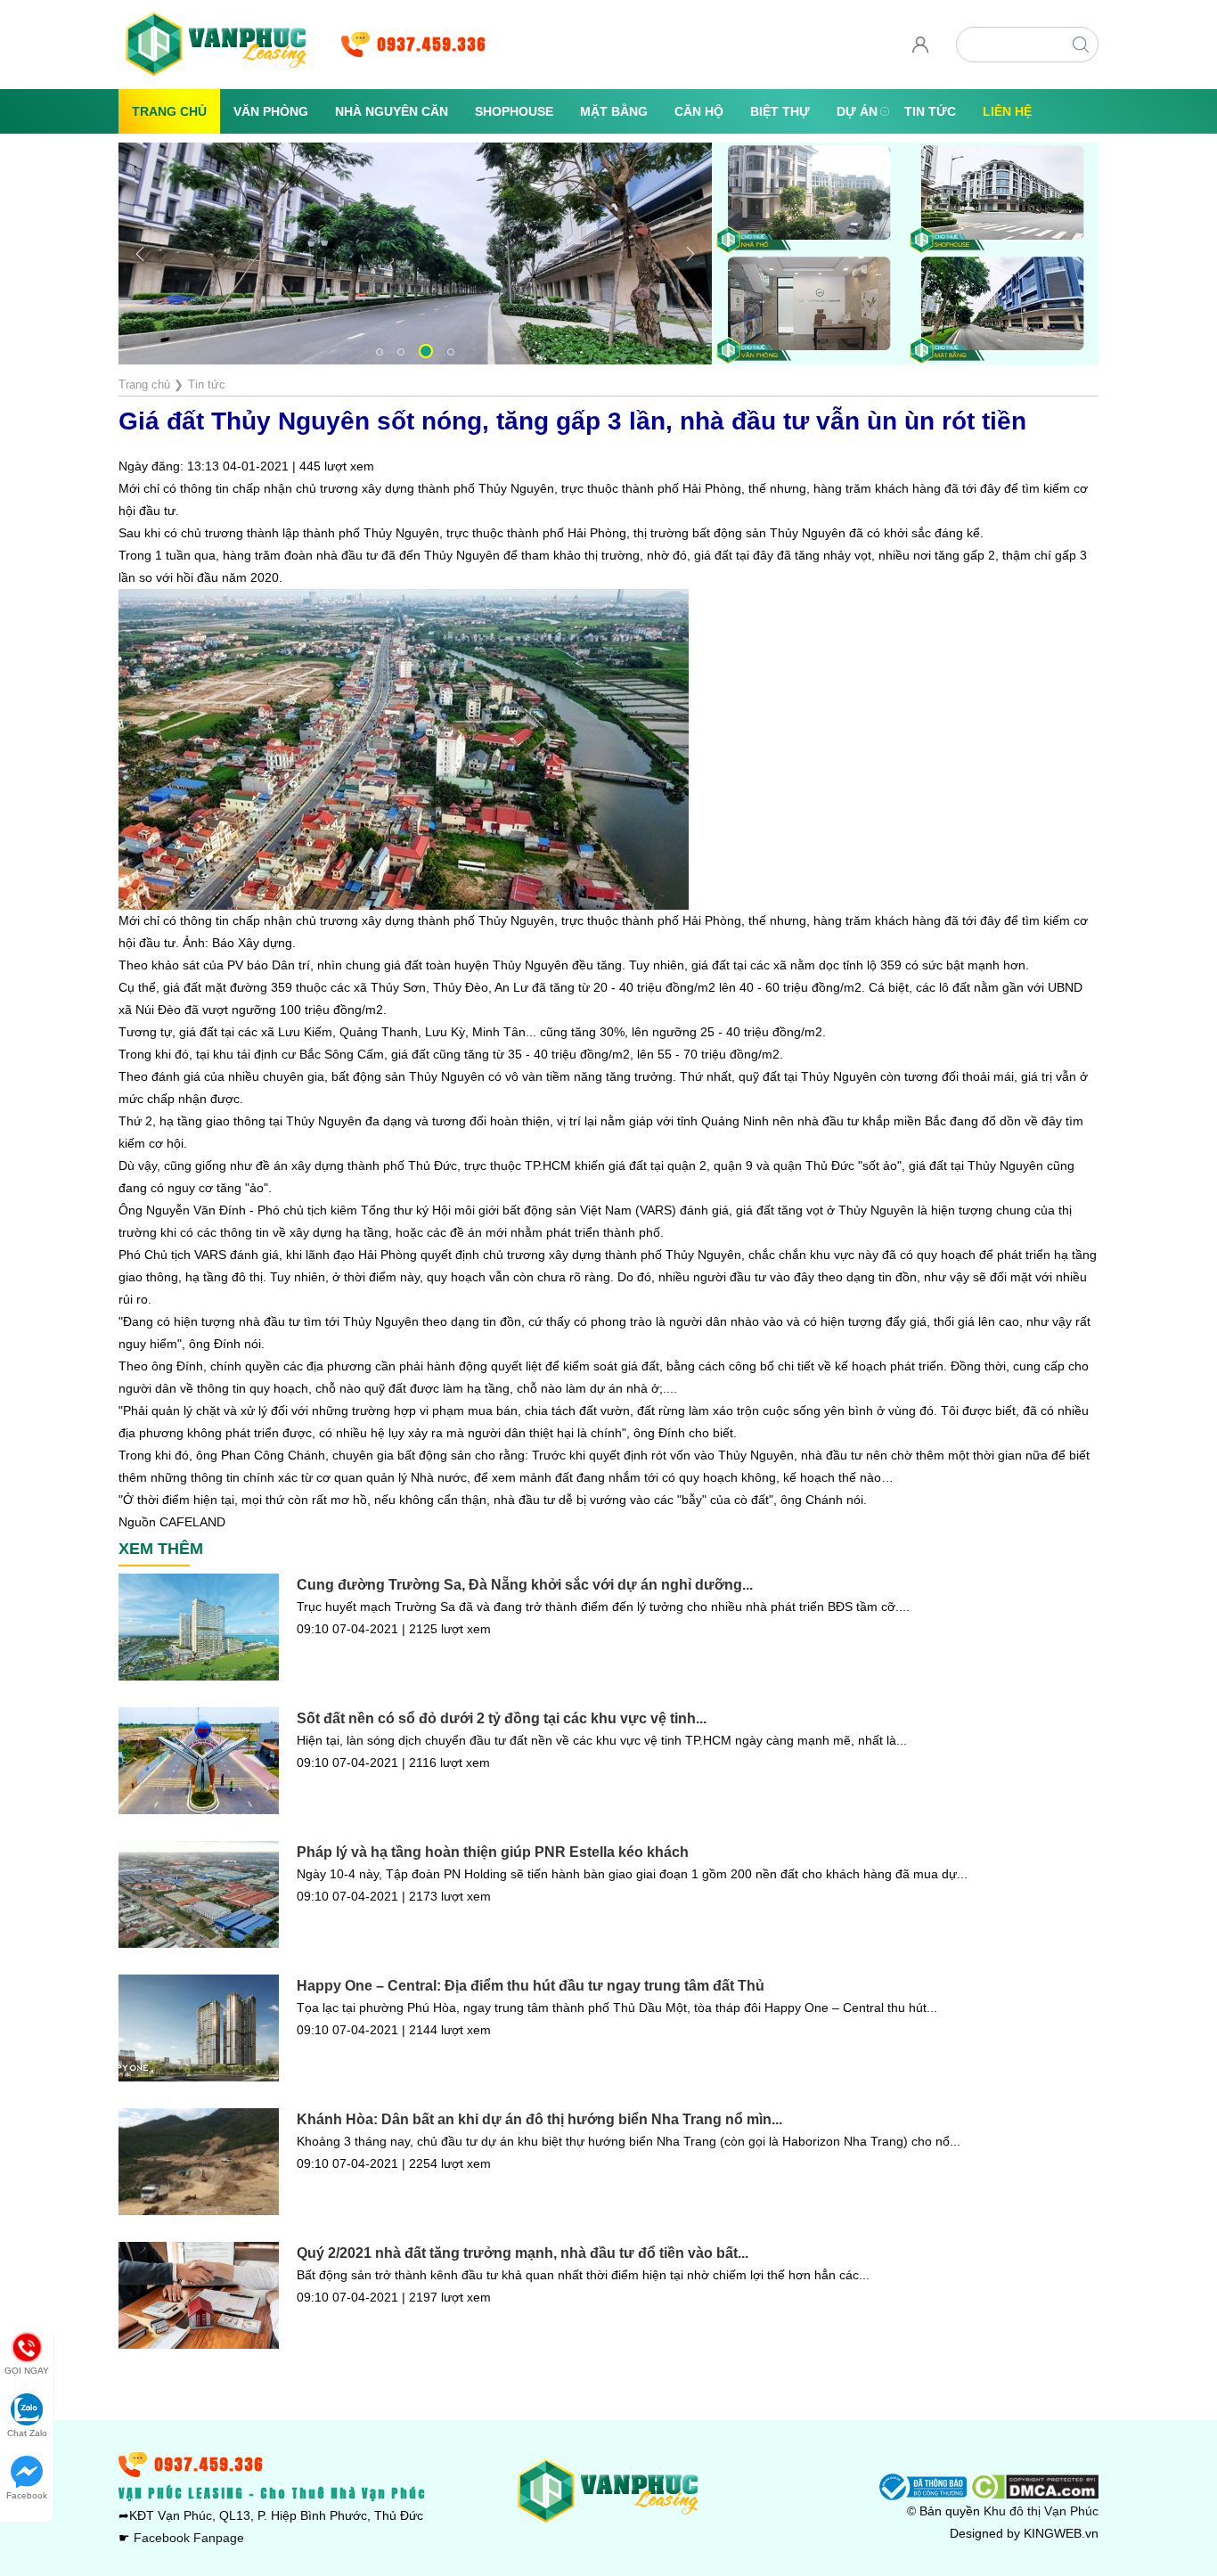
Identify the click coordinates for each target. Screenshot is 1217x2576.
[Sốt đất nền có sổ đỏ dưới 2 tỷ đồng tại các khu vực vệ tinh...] (199, 1761)
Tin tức (930, 111)
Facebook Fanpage (189, 2538)
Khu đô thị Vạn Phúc (1041, 2511)
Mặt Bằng (614, 111)
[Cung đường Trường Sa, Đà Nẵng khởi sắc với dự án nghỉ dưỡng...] (199, 1627)
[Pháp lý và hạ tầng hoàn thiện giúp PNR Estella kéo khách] (199, 1894)
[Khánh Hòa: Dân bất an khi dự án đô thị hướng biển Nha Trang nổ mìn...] (199, 2162)
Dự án (857, 111)
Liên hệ (1007, 111)
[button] (380, 352)
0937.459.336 (432, 44)
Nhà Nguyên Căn (392, 111)
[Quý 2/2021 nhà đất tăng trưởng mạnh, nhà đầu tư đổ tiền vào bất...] (199, 2295)
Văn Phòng (271, 111)
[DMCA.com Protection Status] (1034, 2486)
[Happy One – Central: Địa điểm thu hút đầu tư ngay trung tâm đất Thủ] (199, 2028)
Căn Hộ (699, 111)
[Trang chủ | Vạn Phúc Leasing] (216, 44)
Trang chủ (169, 111)
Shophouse (514, 111)
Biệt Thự (780, 111)
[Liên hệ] (920, 58)
